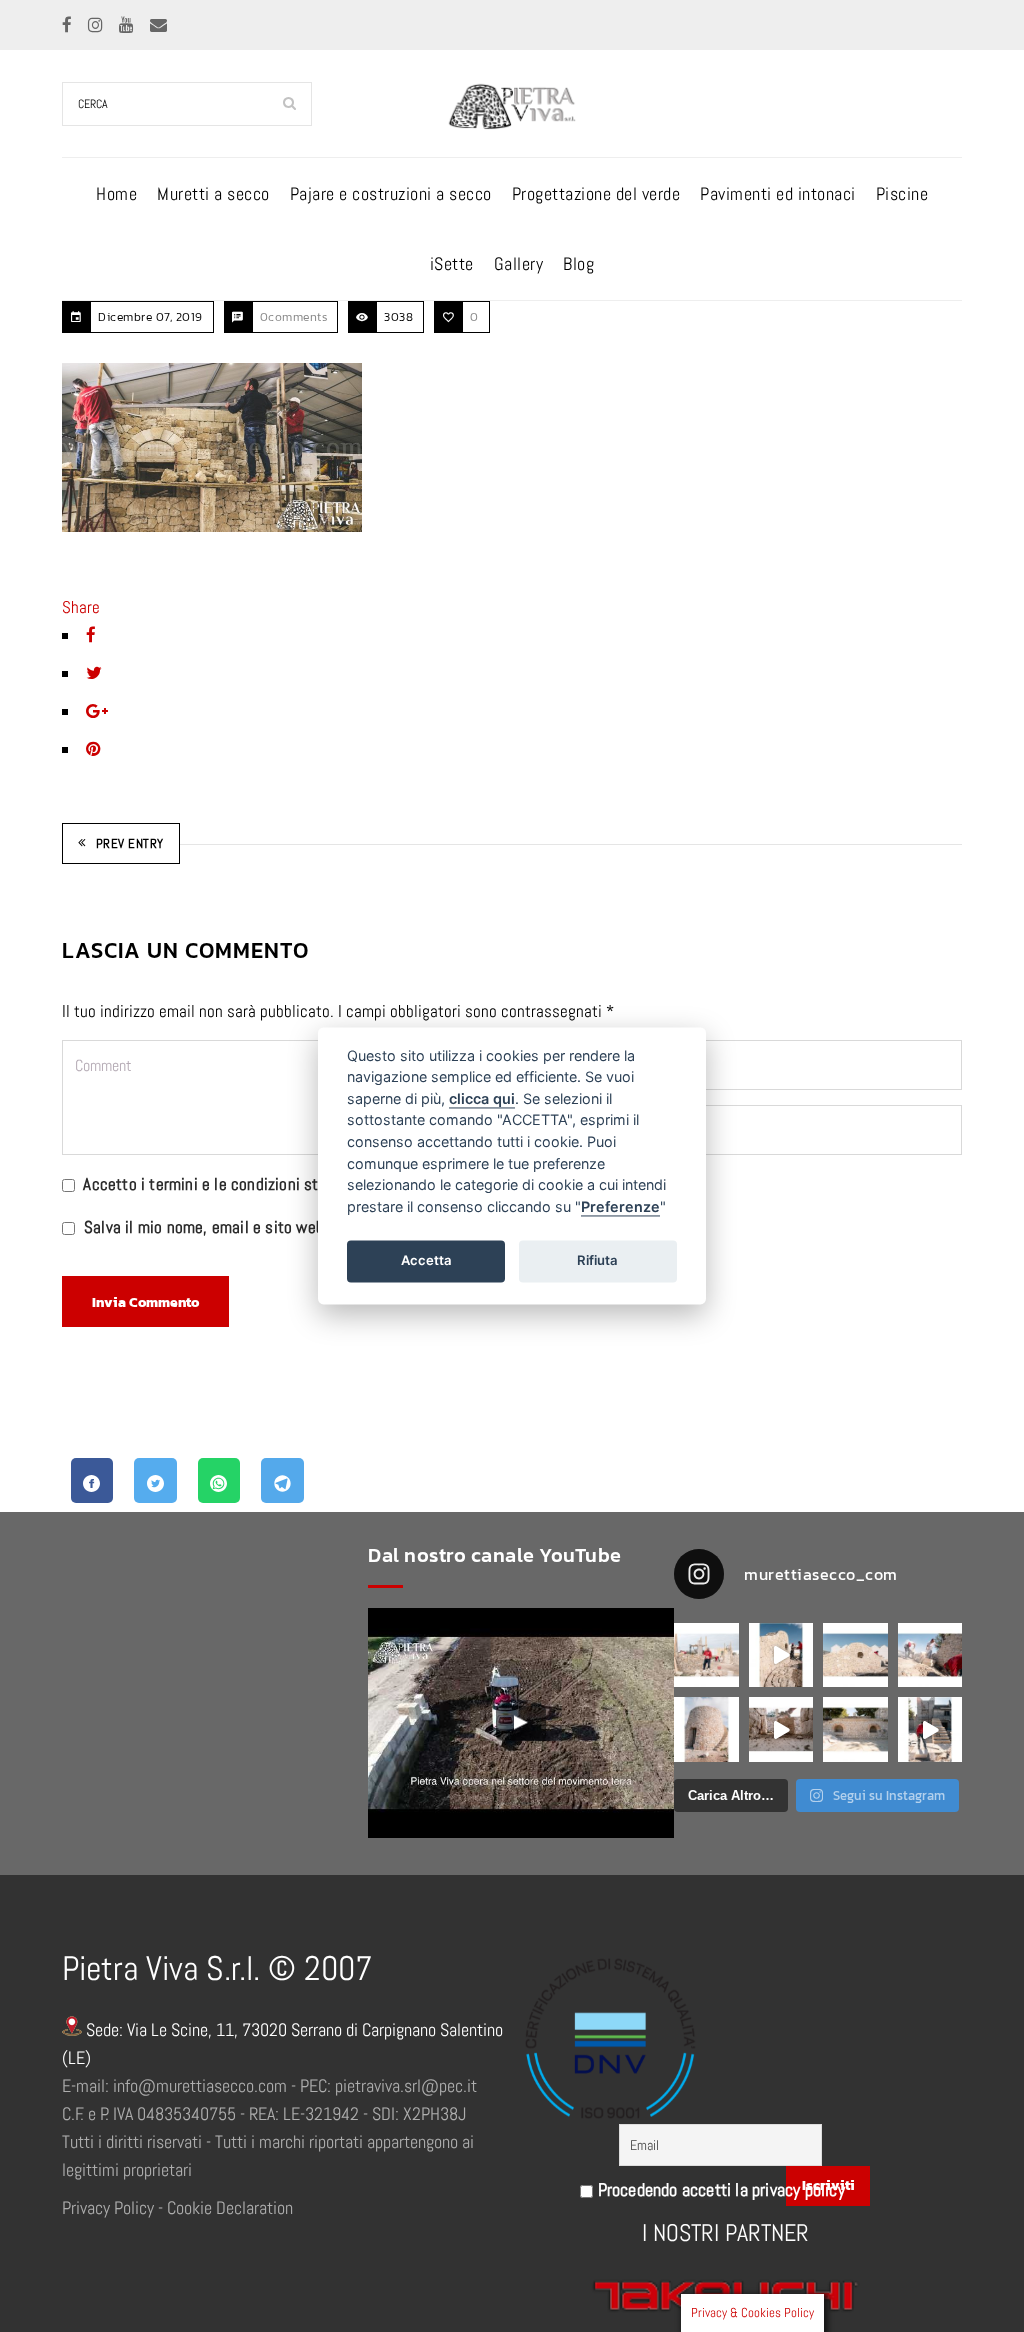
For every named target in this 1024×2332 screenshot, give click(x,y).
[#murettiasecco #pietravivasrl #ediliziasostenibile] (706, 1655)
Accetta (426, 1260)
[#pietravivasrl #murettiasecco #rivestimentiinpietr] (930, 1729)
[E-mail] (158, 25)
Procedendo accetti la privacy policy (718, 2189)
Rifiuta (597, 1260)
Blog (578, 263)
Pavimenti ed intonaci (778, 193)
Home (116, 193)
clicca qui (482, 1098)
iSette (452, 263)
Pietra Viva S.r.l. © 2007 (217, 1968)
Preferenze (620, 1206)
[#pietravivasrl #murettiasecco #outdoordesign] (781, 1655)
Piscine (902, 193)
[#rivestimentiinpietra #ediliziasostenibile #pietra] (930, 1655)
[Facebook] (69, 25)
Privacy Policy (108, 2207)
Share (81, 607)
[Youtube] (128, 25)
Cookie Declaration (230, 2207)
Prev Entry (130, 843)
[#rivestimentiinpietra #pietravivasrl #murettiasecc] (781, 1729)
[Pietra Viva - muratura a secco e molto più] (521, 1723)
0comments (294, 317)
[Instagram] (97, 25)
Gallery (519, 263)
